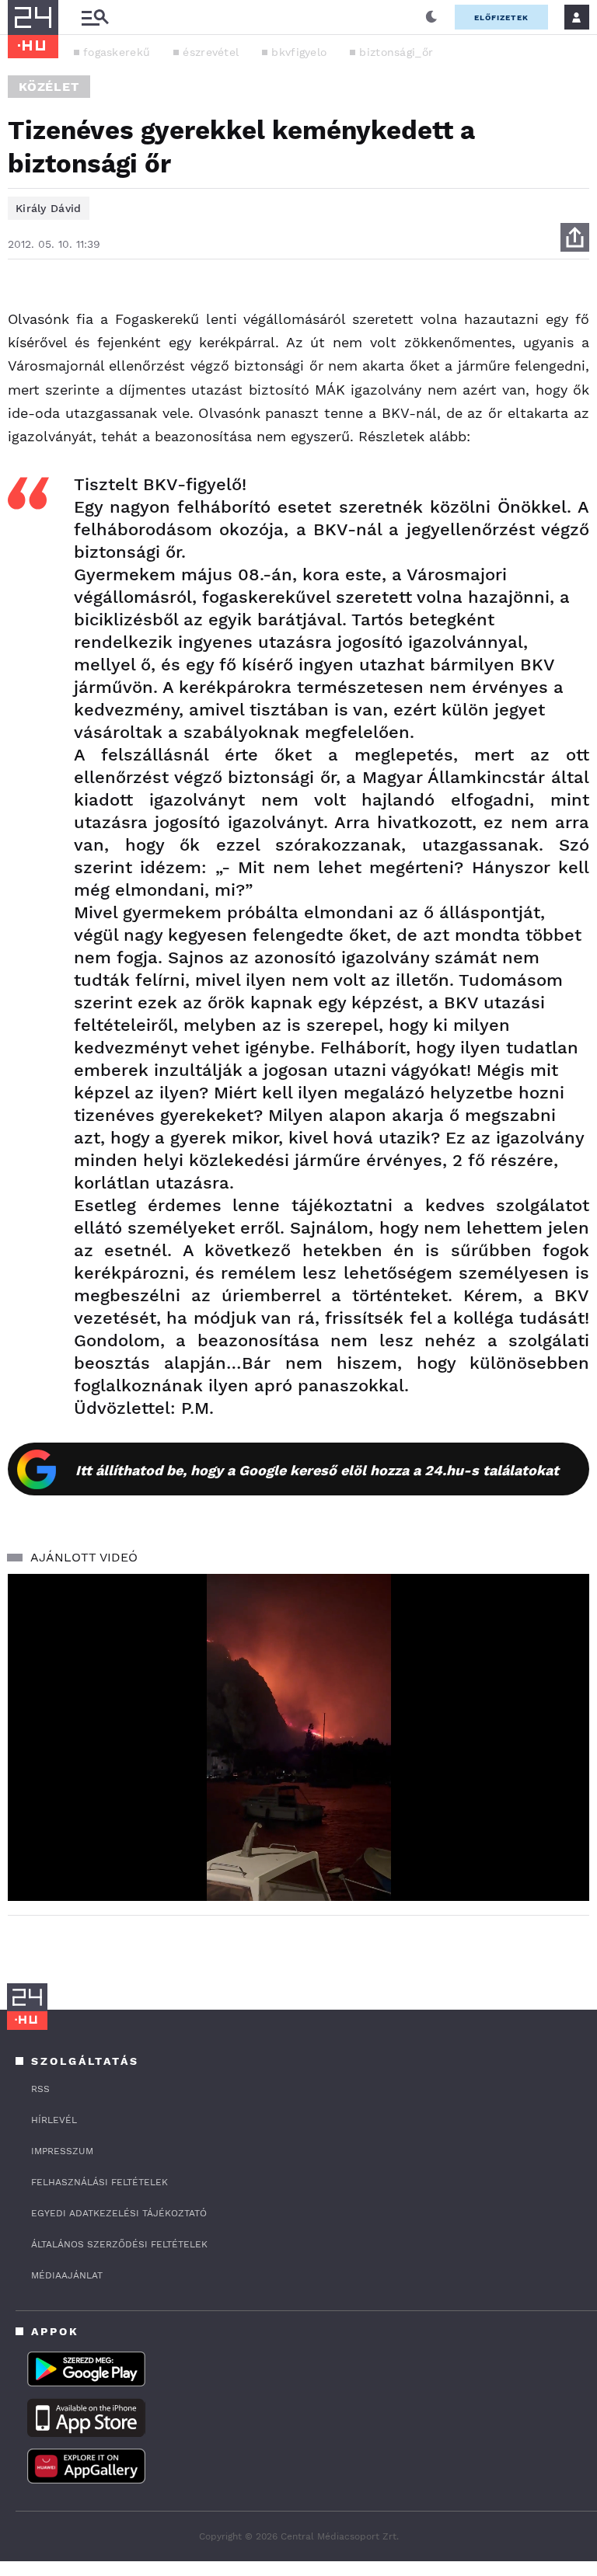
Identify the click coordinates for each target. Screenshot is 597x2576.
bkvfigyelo (299, 52)
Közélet (49, 87)
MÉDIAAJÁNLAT (67, 2275)
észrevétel (211, 52)
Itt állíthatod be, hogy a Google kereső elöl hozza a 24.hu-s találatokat (317, 1470)
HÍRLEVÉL (54, 2120)
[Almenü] (95, 17)
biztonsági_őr (396, 52)
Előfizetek (501, 17)
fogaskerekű (117, 52)
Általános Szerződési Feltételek (119, 2244)
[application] (298, 1737)
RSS (40, 2089)
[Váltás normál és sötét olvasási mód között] (431, 17)
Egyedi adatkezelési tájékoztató (119, 2213)
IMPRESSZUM (62, 2151)
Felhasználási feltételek (99, 2182)
